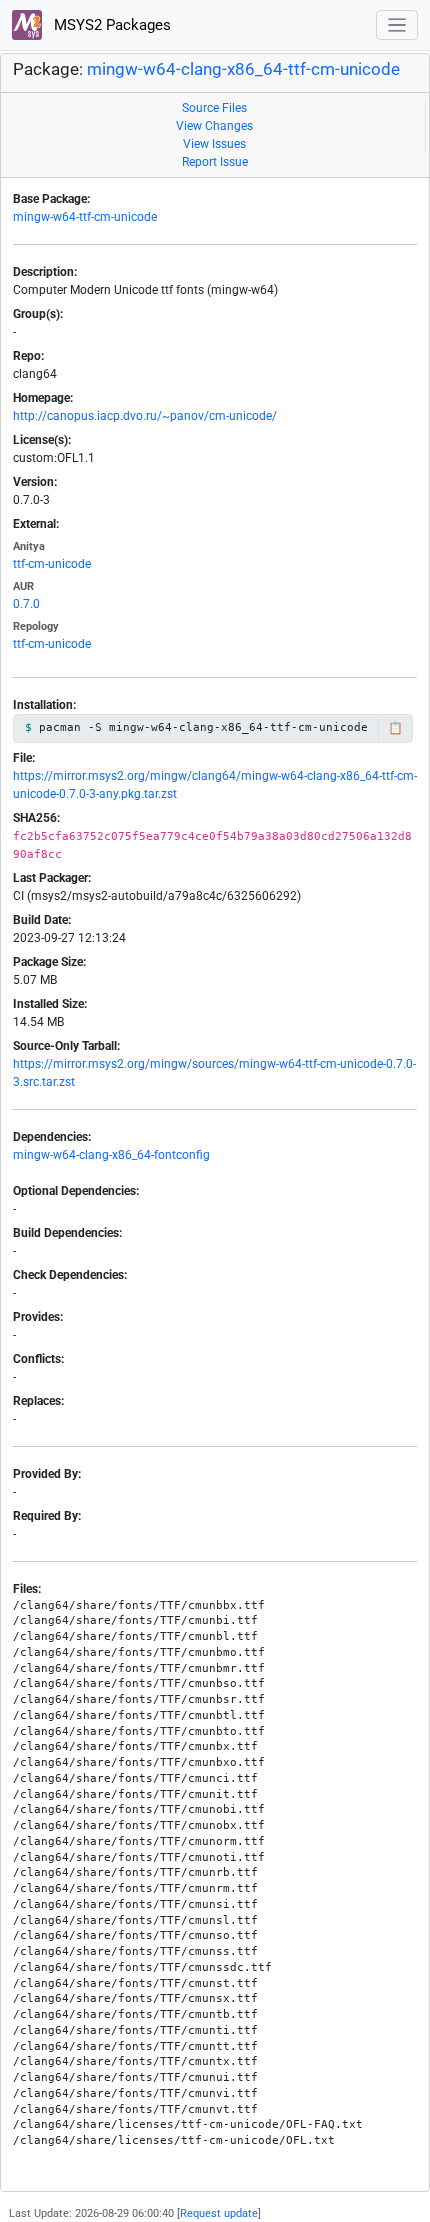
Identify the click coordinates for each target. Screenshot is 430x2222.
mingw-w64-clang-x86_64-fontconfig (111, 1155)
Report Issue (215, 162)
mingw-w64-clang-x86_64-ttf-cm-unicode (243, 69)
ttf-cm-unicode (52, 564)
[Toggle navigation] (397, 25)
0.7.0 (26, 604)
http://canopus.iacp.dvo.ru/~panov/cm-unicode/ (145, 416)
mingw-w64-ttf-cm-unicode (85, 217)
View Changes (214, 126)
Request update (219, 2213)
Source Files (214, 108)
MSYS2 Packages (110, 25)
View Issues (214, 144)
